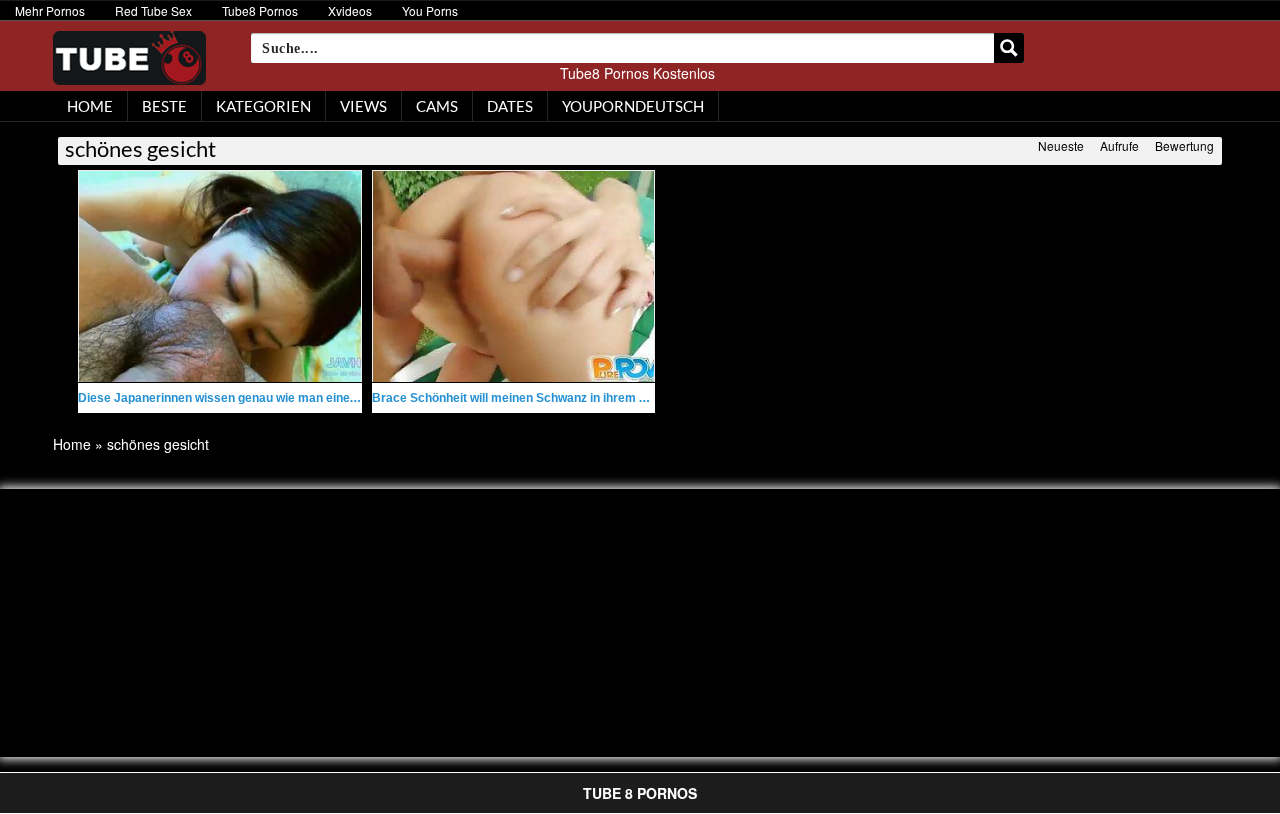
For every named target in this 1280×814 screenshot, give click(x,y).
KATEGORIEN (263, 106)
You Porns (430, 10)
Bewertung (1184, 145)
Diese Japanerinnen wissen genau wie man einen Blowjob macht (261, 398)
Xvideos (350, 10)
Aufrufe (1119, 145)
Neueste (1061, 145)
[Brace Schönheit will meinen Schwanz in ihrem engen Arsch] (514, 276)
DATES (510, 106)
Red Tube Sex (153, 10)
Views (363, 106)
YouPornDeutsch (633, 106)
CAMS (437, 106)
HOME (90, 106)
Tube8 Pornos (260, 10)
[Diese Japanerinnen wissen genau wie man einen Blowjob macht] (220, 276)
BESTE (164, 106)
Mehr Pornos (50, 10)
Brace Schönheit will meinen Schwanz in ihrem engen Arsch (542, 398)
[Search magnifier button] (1009, 48)
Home (72, 444)
